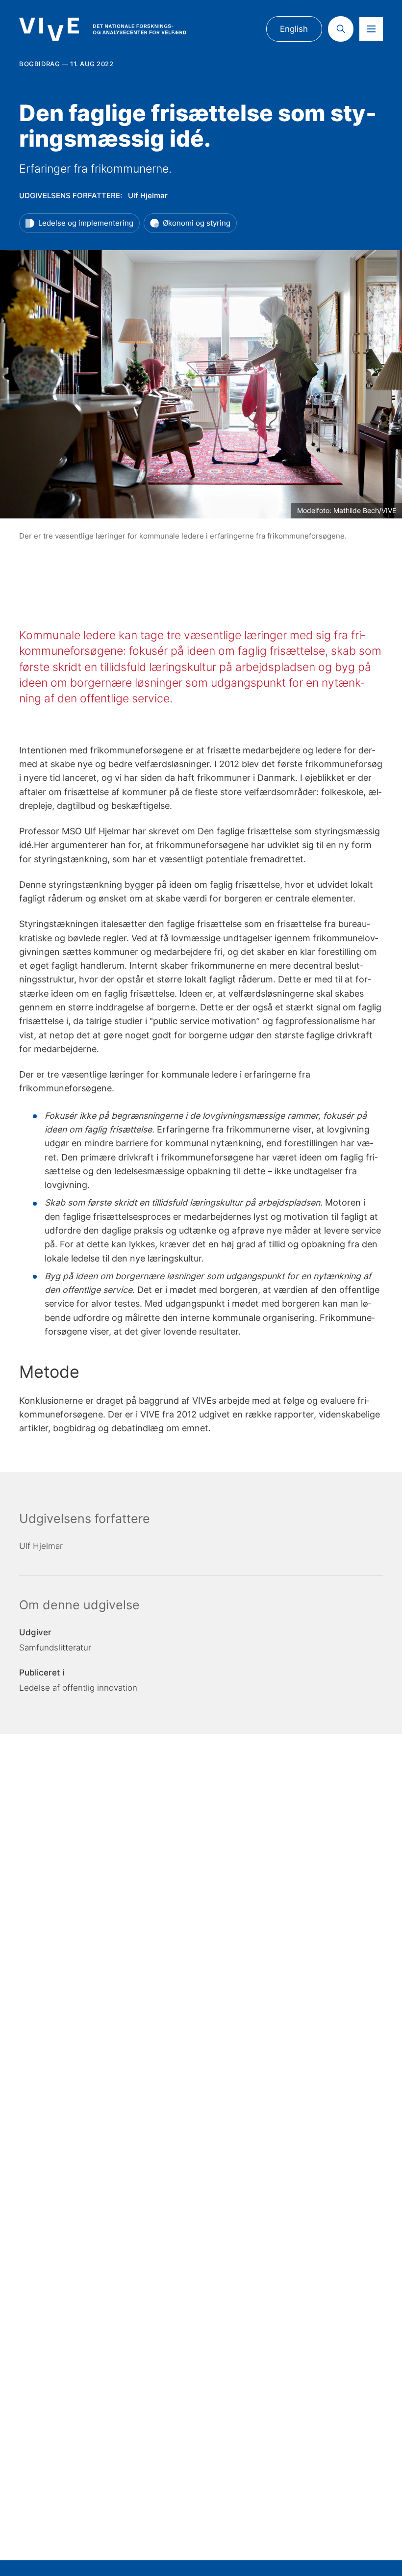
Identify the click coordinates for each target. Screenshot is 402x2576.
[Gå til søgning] (341, 29)
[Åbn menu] (371, 29)
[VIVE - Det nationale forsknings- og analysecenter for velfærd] (102, 29)
